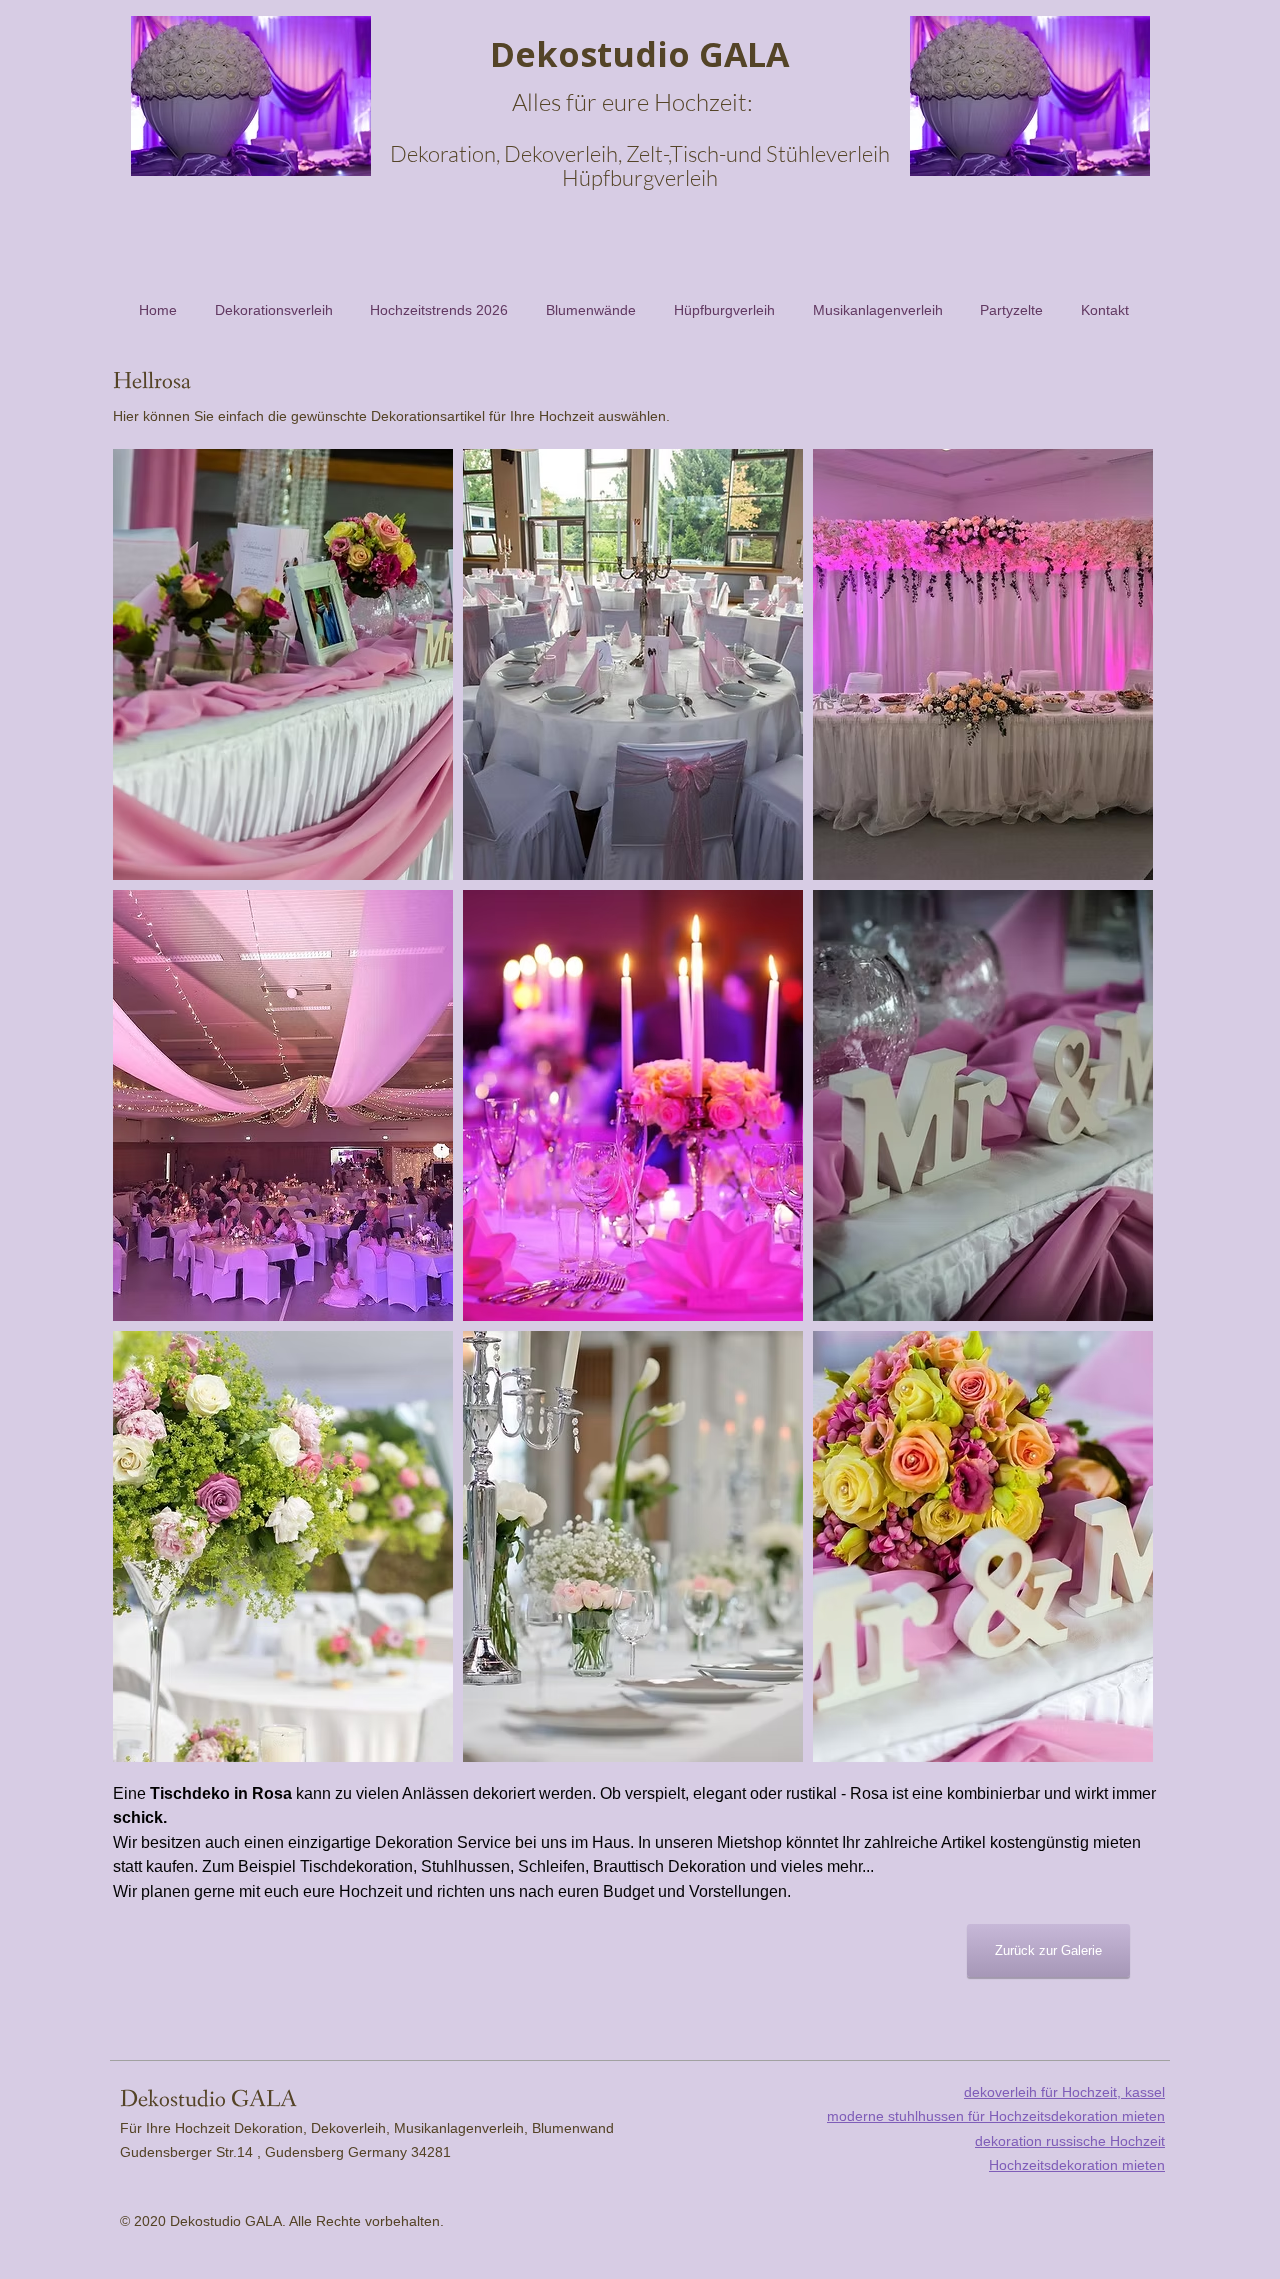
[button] (283, 664)
